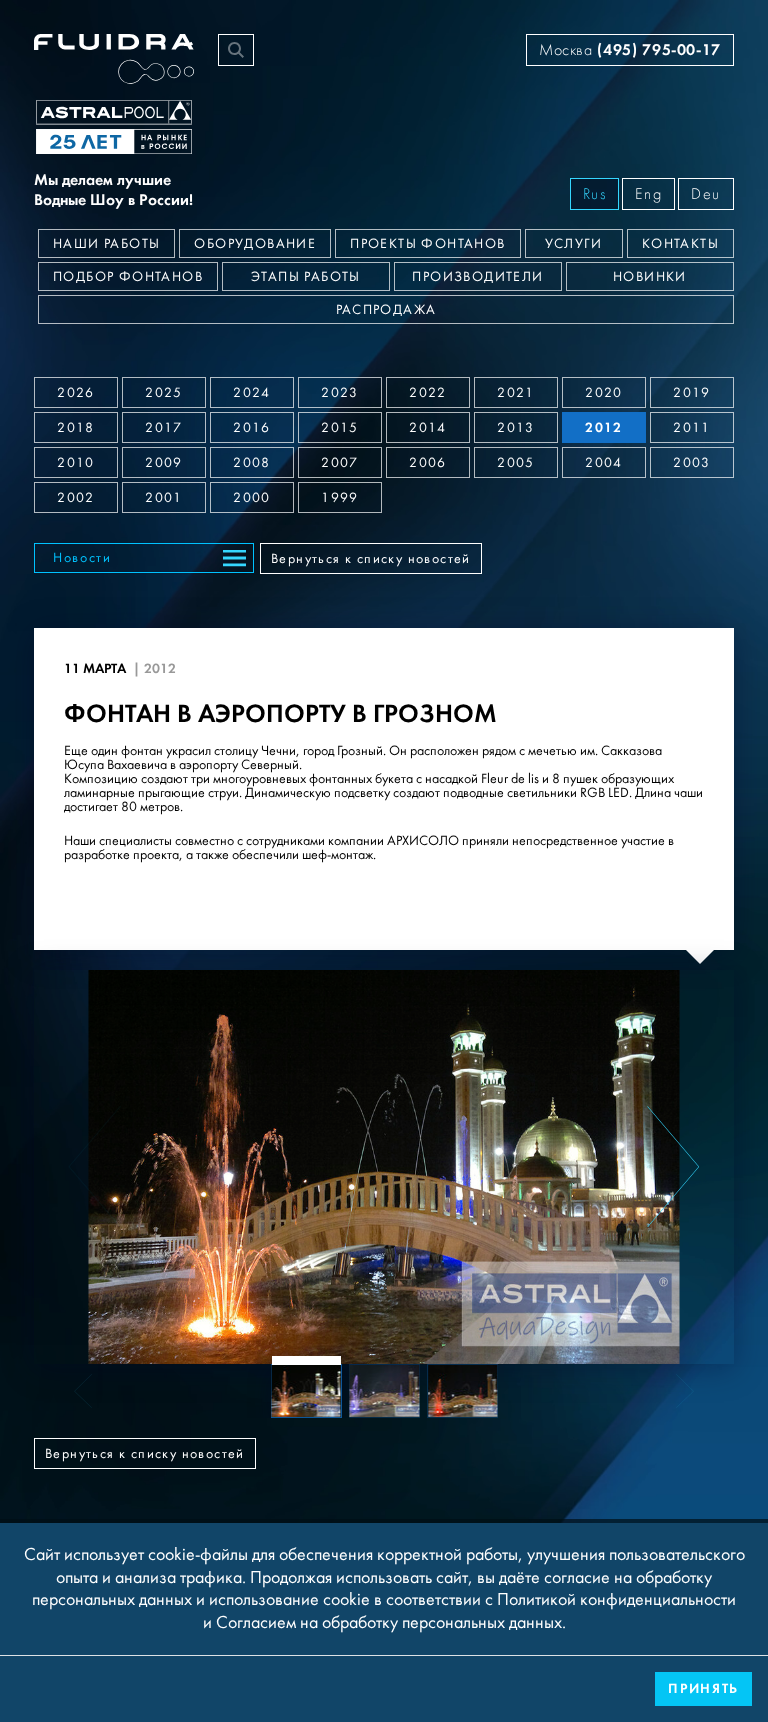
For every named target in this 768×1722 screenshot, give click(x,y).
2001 (164, 498)
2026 (76, 393)
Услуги (574, 244)
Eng (648, 194)
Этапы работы (306, 277)
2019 (692, 393)
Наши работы (106, 244)
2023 (340, 393)
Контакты (680, 244)
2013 (516, 428)
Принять (703, 1688)
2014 (428, 428)
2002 (76, 498)
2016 (252, 428)
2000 (252, 498)
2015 (340, 428)
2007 (340, 463)
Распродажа (386, 310)
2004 (604, 463)
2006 (428, 463)
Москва (630, 49)
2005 (516, 463)
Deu (706, 194)
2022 (428, 393)
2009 (164, 463)
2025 (164, 393)
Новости (82, 558)
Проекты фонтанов (427, 244)
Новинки (650, 277)
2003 (692, 463)
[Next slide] (673, 1167)
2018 (76, 428)
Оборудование (255, 244)
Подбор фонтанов (128, 277)
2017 (164, 428)
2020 (604, 393)
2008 (252, 463)
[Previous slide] (95, 1167)
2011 (692, 428)
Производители (477, 277)
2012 (604, 427)
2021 (516, 393)
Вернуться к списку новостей (371, 559)
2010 (76, 463)
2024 (252, 393)
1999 (340, 498)
